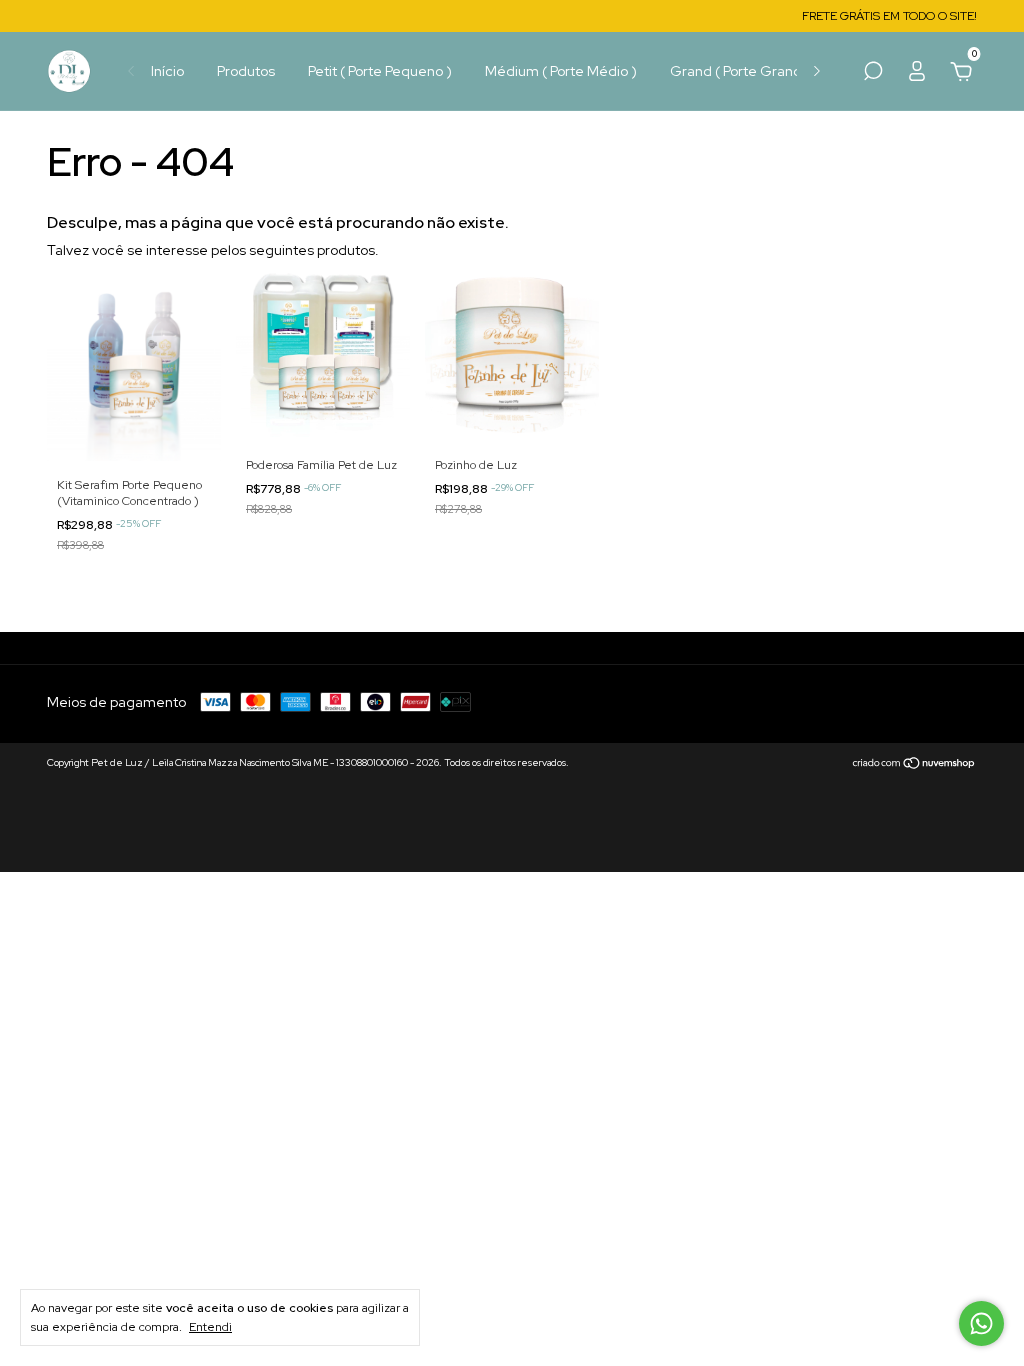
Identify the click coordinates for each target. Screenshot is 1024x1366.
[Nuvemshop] (914, 765)
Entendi (210, 1327)
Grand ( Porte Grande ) (745, 71)
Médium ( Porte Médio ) (561, 71)
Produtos (246, 71)
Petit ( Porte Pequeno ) (380, 71)
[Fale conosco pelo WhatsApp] (981, 1323)
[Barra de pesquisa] (873, 74)
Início (167, 71)
